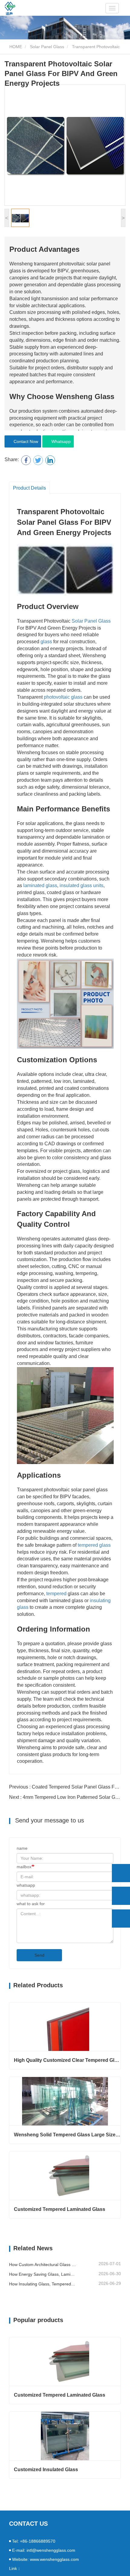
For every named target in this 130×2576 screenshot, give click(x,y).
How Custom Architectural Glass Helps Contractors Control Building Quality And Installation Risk (43, 2265)
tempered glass (94, 1545)
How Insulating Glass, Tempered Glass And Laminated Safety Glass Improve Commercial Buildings (43, 2284)
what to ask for (31, 1904)
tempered (56, 1594)
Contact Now (25, 441)
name (22, 1848)
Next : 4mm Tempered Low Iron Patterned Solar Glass (67, 1797)
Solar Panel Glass (47, 47)
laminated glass (40, 885)
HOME (15, 47)
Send (39, 1955)
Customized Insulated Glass (46, 2469)
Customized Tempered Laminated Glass (60, 2209)
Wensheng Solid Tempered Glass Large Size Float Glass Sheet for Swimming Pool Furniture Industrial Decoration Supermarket (67, 2135)
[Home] (10, 8)
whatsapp (26, 1885)
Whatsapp (60, 441)
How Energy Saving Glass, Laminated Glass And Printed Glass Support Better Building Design (43, 2274)
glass (46, 642)
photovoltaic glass (63, 697)
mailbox (24, 1867)
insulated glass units (81, 885)
